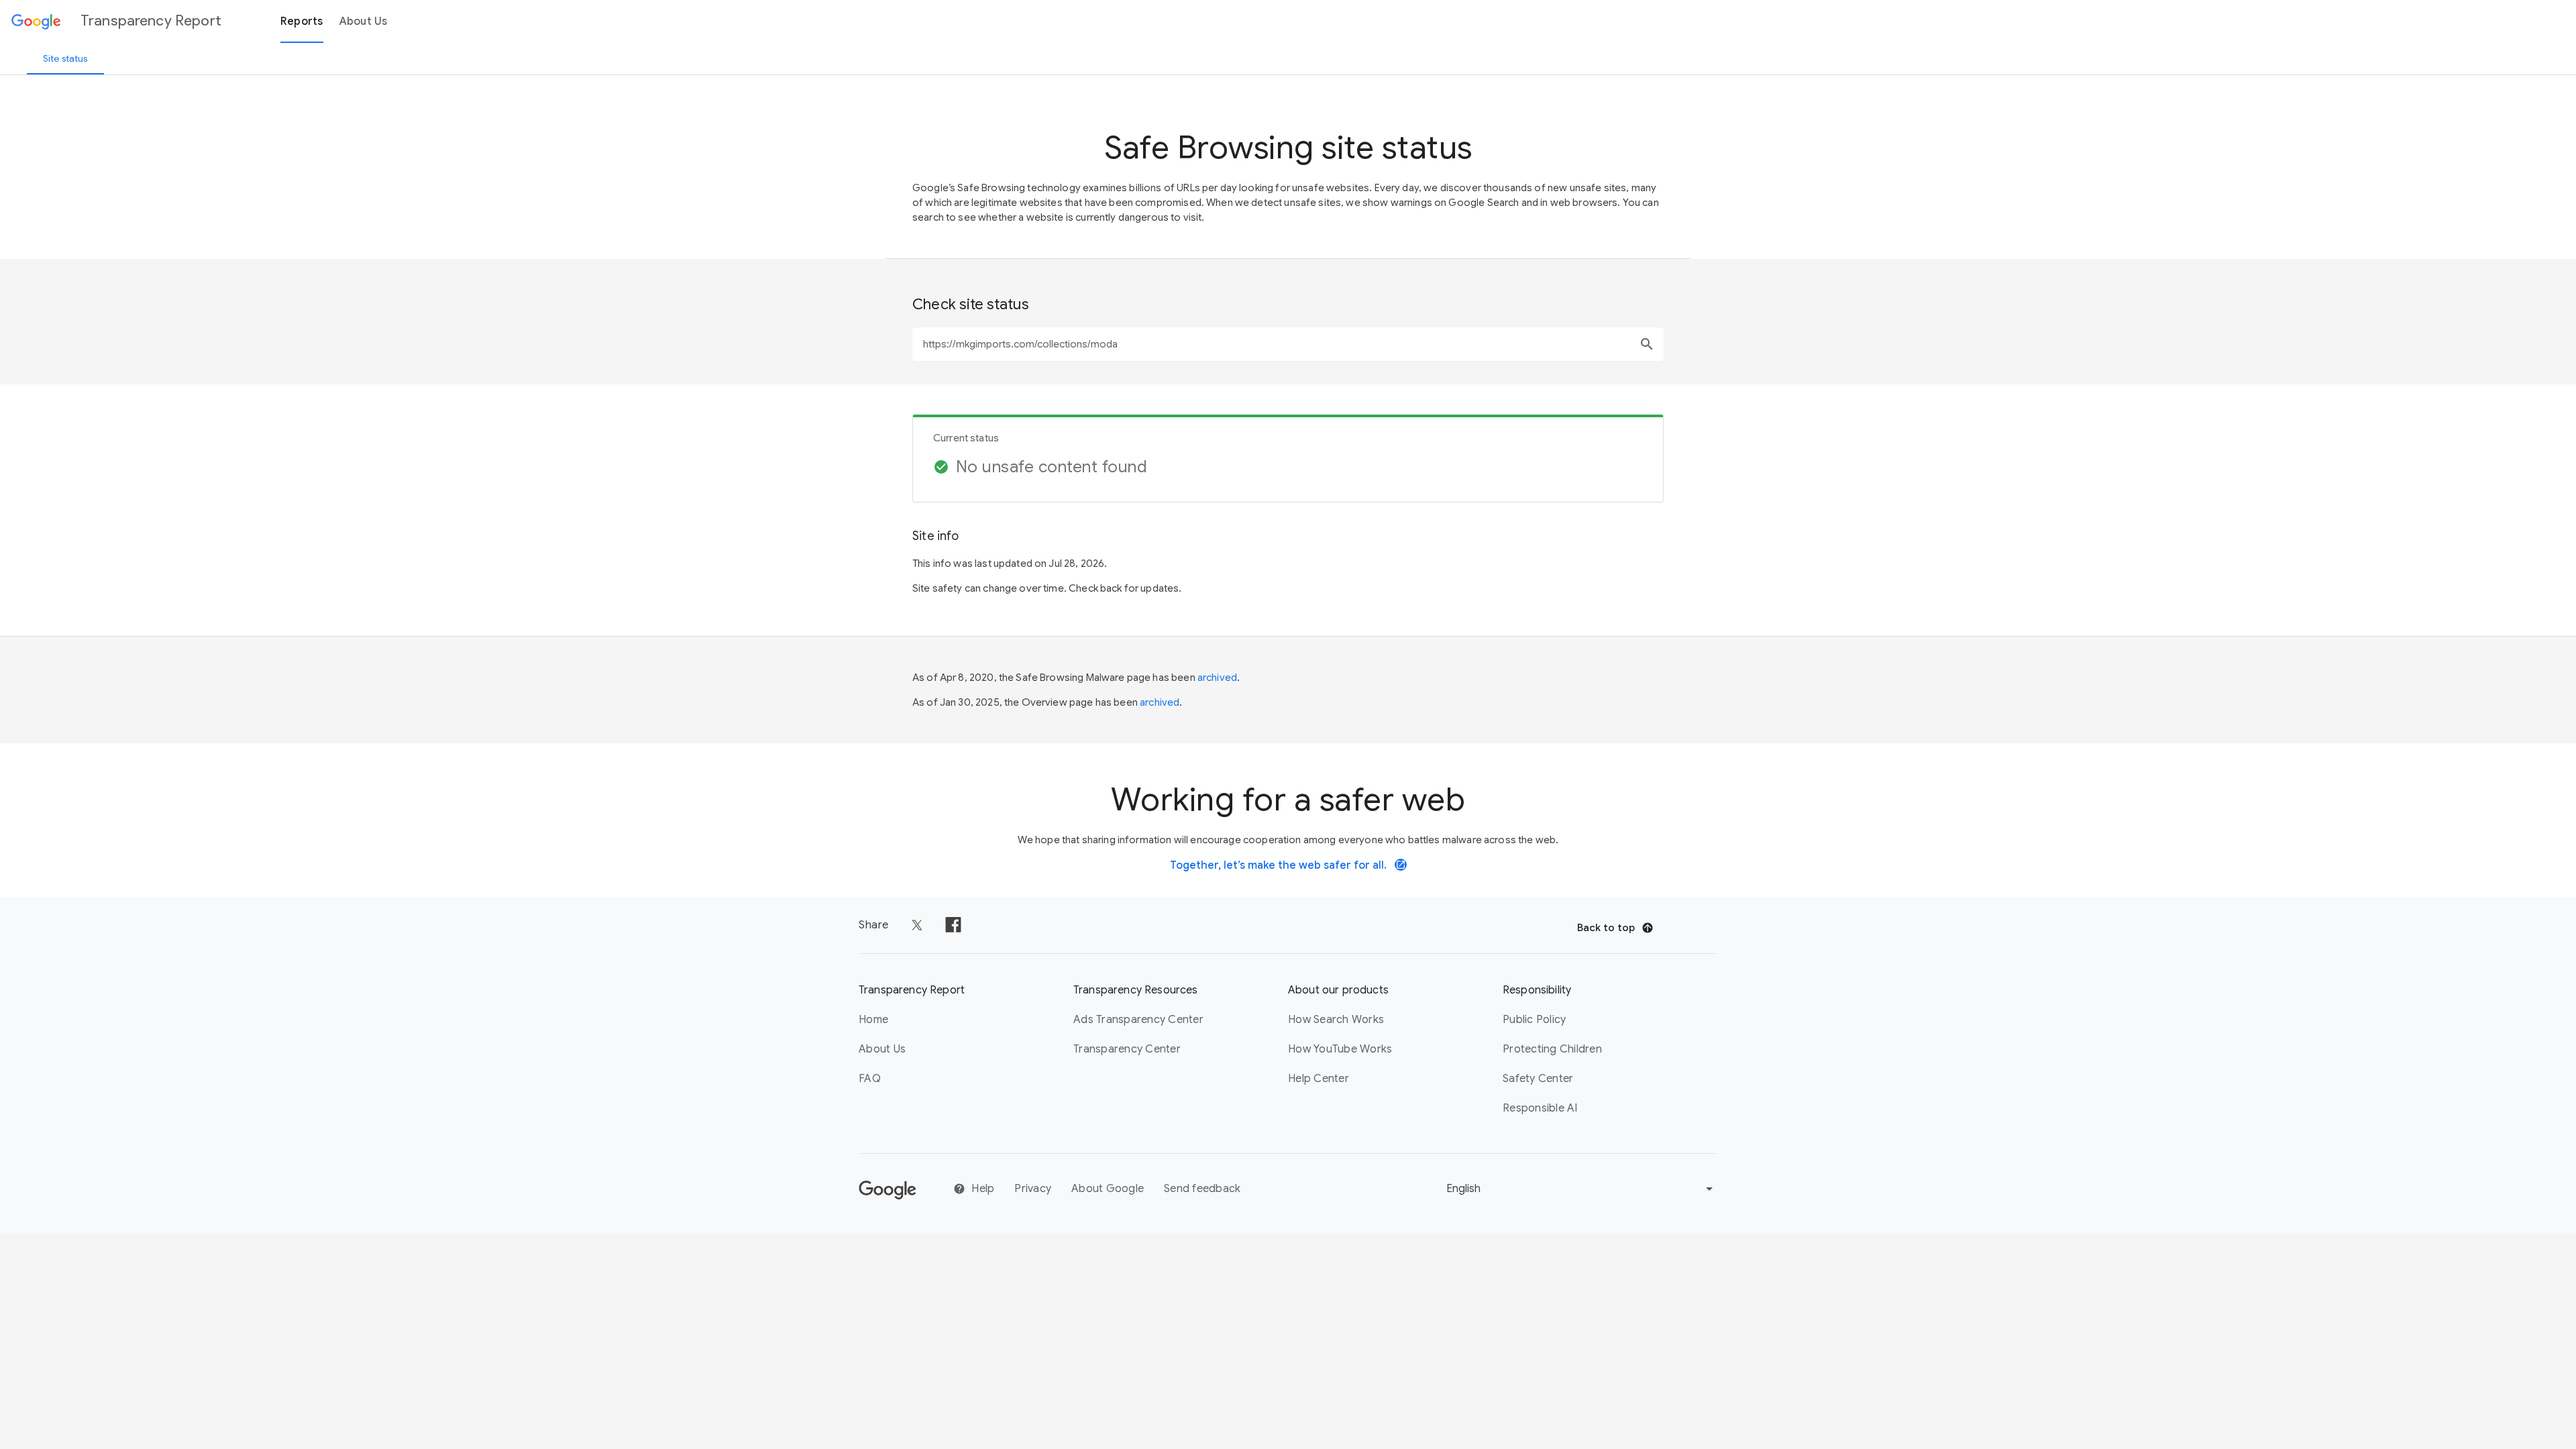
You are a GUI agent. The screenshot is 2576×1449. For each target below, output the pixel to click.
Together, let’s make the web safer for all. (1288, 865)
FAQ (870, 1079)
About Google (1108, 1189)
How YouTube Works (1340, 1049)
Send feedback (1202, 1189)
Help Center (1319, 1079)
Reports (302, 21)
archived (1217, 678)
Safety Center (1538, 1079)
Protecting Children (1552, 1049)
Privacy (1033, 1189)
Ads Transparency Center (1138, 1020)
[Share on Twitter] (917, 925)
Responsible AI (1540, 1108)
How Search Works (1336, 1020)
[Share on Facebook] (953, 925)
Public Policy (1534, 1020)
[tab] (65, 58)
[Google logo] (888, 1196)
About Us (364, 21)
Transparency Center (1127, 1049)
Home (873, 1020)
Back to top (1606, 928)
